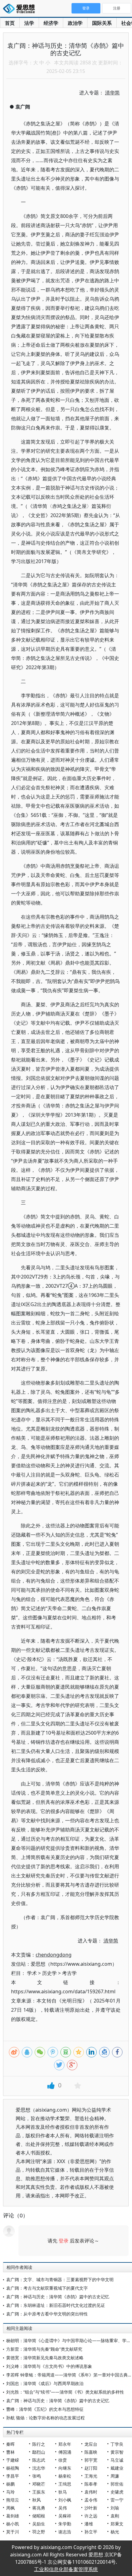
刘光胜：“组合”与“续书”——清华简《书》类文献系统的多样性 (65, 2392)
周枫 (10, 2508)
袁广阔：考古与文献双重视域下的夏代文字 (47, 2288)
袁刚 (115, 2516)
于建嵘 (13, 2460)
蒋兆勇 (39, 2508)
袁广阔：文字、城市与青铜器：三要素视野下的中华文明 (60, 2279)
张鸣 (37, 2476)
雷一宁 (117, 2500)
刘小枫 (65, 2500)
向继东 (65, 2468)
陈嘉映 (91, 2452)
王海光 (91, 2476)
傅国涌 (65, 2452)
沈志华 (39, 2468)
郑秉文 (117, 2524)
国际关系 (102, 23)
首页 (10, 23)
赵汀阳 (91, 2468)
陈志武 (39, 2460)
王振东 (39, 2492)
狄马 (63, 2492)
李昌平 (13, 2476)
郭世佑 (117, 2484)
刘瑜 (115, 2508)
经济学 (51, 23)
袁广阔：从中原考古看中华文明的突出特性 (47, 2314)
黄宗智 (117, 2452)
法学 (29, 23)
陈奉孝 (91, 2484)
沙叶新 (91, 2508)
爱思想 (21, 9)
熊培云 (13, 2500)
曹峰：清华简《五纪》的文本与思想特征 (45, 2409)
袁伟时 (91, 2492)
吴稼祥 (65, 2516)
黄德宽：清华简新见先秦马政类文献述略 (45, 2358)
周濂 (115, 2476)
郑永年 (65, 2444)
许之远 (91, 2516)
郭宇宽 (91, 2460)
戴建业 (117, 2468)
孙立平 (91, 2532)
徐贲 (63, 2460)
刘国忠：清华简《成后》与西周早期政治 (45, 2383)
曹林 (10, 2452)
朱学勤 (65, 2524)
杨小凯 (13, 2524)
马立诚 (117, 2460)
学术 (32, 1973)
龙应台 (91, 2444)
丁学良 (117, 2444)
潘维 (89, 2524)
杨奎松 (65, 2476)
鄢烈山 (39, 2452)
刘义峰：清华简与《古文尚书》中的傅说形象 (49, 2366)
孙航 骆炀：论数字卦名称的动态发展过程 (45, 2418)
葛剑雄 (13, 2516)
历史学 (49, 1973)
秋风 (37, 2500)
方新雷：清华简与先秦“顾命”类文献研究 (44, 2349)
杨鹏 (10, 2484)
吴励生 (39, 2524)
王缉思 (65, 2484)
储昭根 (39, 2516)
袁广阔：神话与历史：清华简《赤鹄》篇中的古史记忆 (58, 2297)
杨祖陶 (13, 2468)
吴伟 (63, 2508)
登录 (64, 2241)
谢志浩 (65, 2532)
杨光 (115, 2532)
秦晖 (10, 2444)
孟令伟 (91, 2500)
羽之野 (39, 2532)
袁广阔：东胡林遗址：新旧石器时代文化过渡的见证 (56, 2305)
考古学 (69, 1973)
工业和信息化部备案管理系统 (66, 2569)
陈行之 (39, 2444)
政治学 (75, 23)
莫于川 (13, 2532)
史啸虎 (117, 2492)
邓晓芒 (39, 2484)
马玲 (10, 2492)
